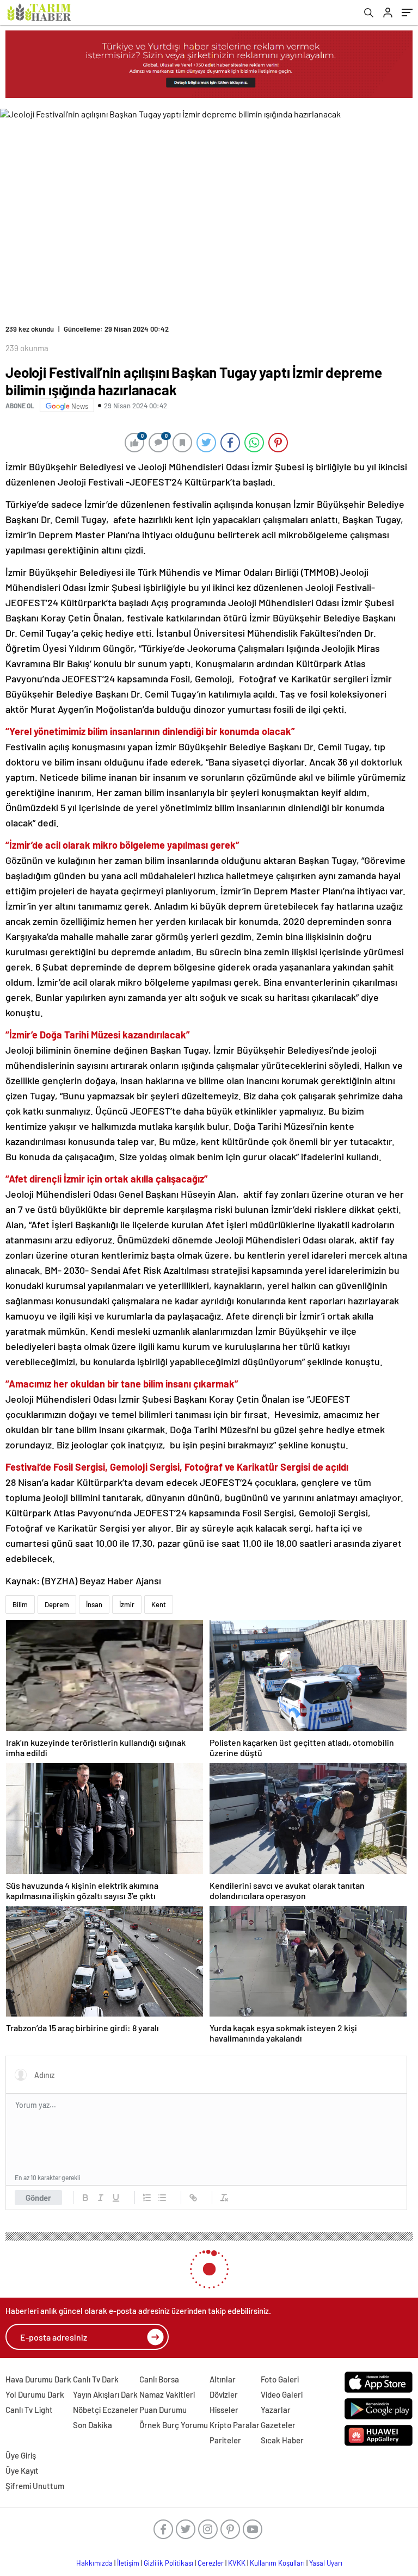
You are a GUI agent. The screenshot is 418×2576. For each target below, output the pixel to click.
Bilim (20, 1604)
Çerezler (211, 2563)
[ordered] (147, 2198)
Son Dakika (93, 2425)
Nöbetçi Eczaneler (106, 2410)
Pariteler (225, 2440)
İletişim (128, 2563)
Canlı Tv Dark (96, 2379)
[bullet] (162, 2198)
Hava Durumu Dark (38, 2379)
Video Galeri (282, 2394)
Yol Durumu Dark (35, 2394)
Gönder (38, 2198)
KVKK (237, 2563)
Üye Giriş (21, 2455)
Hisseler (224, 2410)
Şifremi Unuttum (35, 2486)
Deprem (57, 1604)
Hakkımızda (94, 2563)
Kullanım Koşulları (277, 2563)
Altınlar (223, 2379)
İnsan (94, 1604)
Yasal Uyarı (326, 2563)
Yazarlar (276, 2410)
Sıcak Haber (282, 2440)
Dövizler (224, 2394)
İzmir (127, 1604)
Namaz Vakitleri (167, 2394)
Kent (159, 1604)
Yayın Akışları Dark (105, 2394)
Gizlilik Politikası (168, 2563)
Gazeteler (278, 2425)
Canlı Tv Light (29, 2410)
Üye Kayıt (22, 2471)
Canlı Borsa (159, 2379)
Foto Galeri (280, 2379)
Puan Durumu (163, 2410)
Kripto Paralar (235, 2425)
